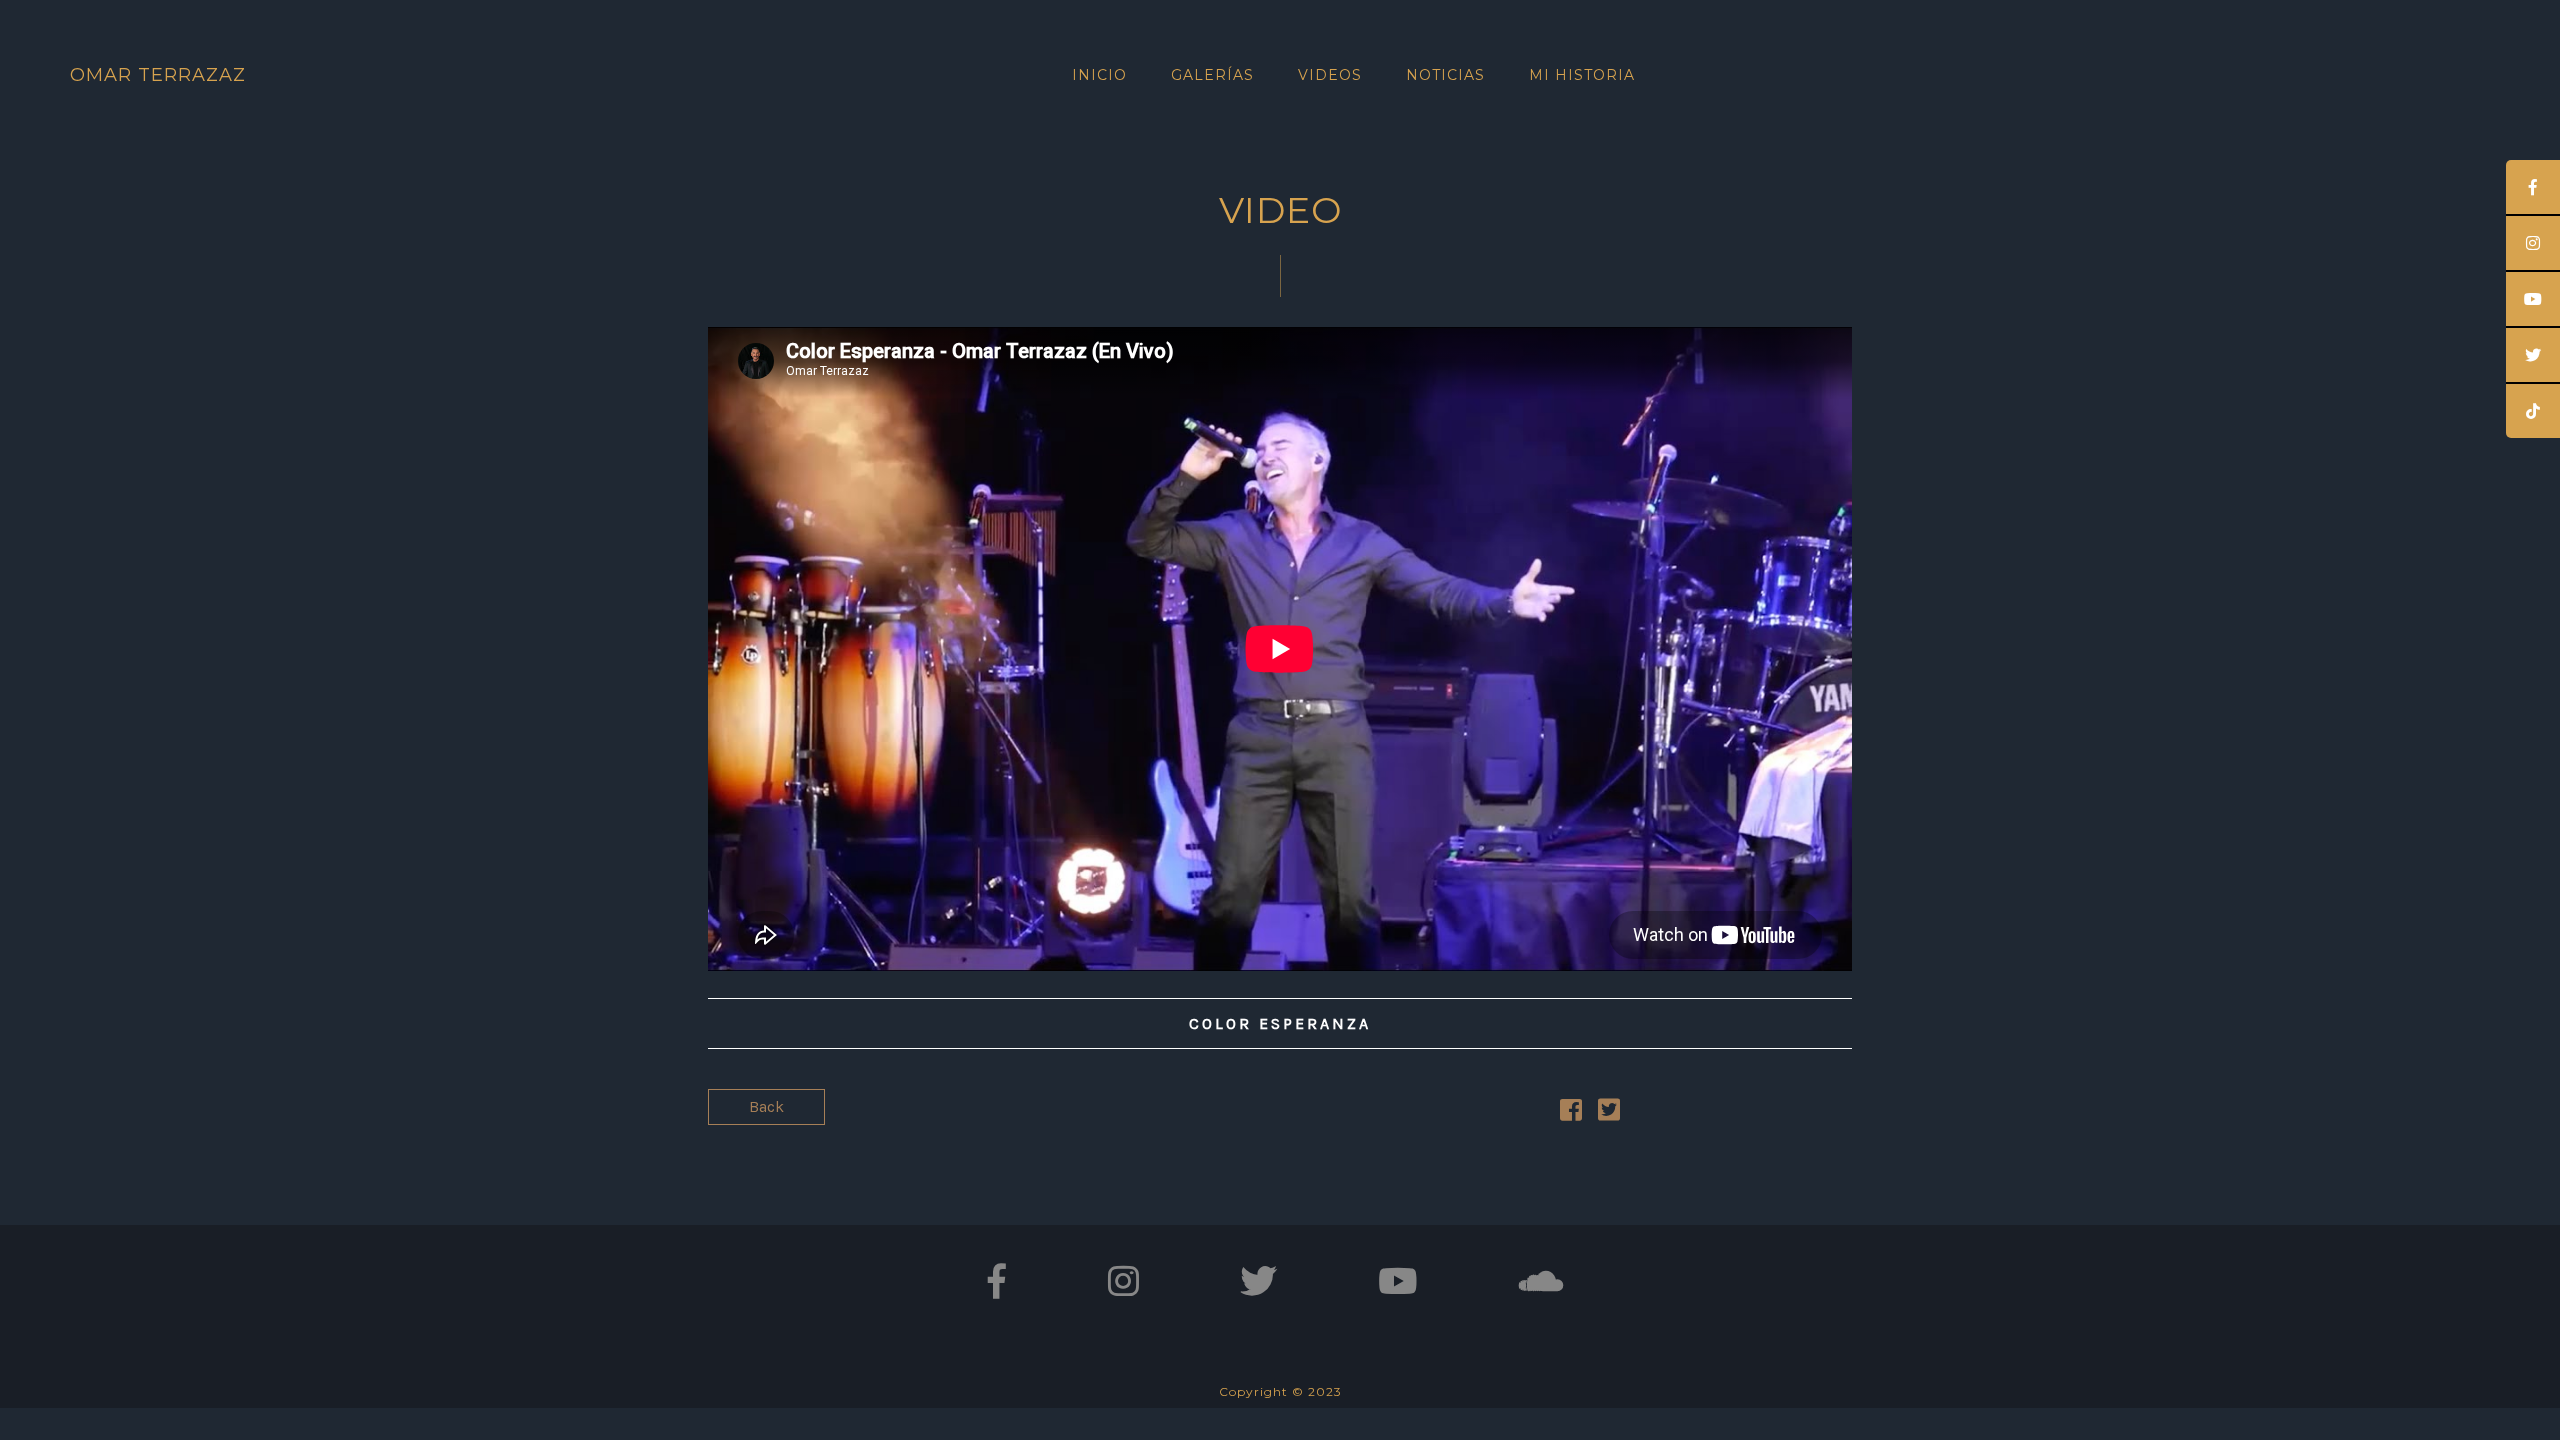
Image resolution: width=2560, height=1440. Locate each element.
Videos (1330, 75)
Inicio (1099, 75)
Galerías (1212, 75)
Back (766, 1106)
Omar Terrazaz (157, 75)
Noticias (1445, 75)
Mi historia (1582, 75)
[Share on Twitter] (1609, 1113)
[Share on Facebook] (1571, 1113)
